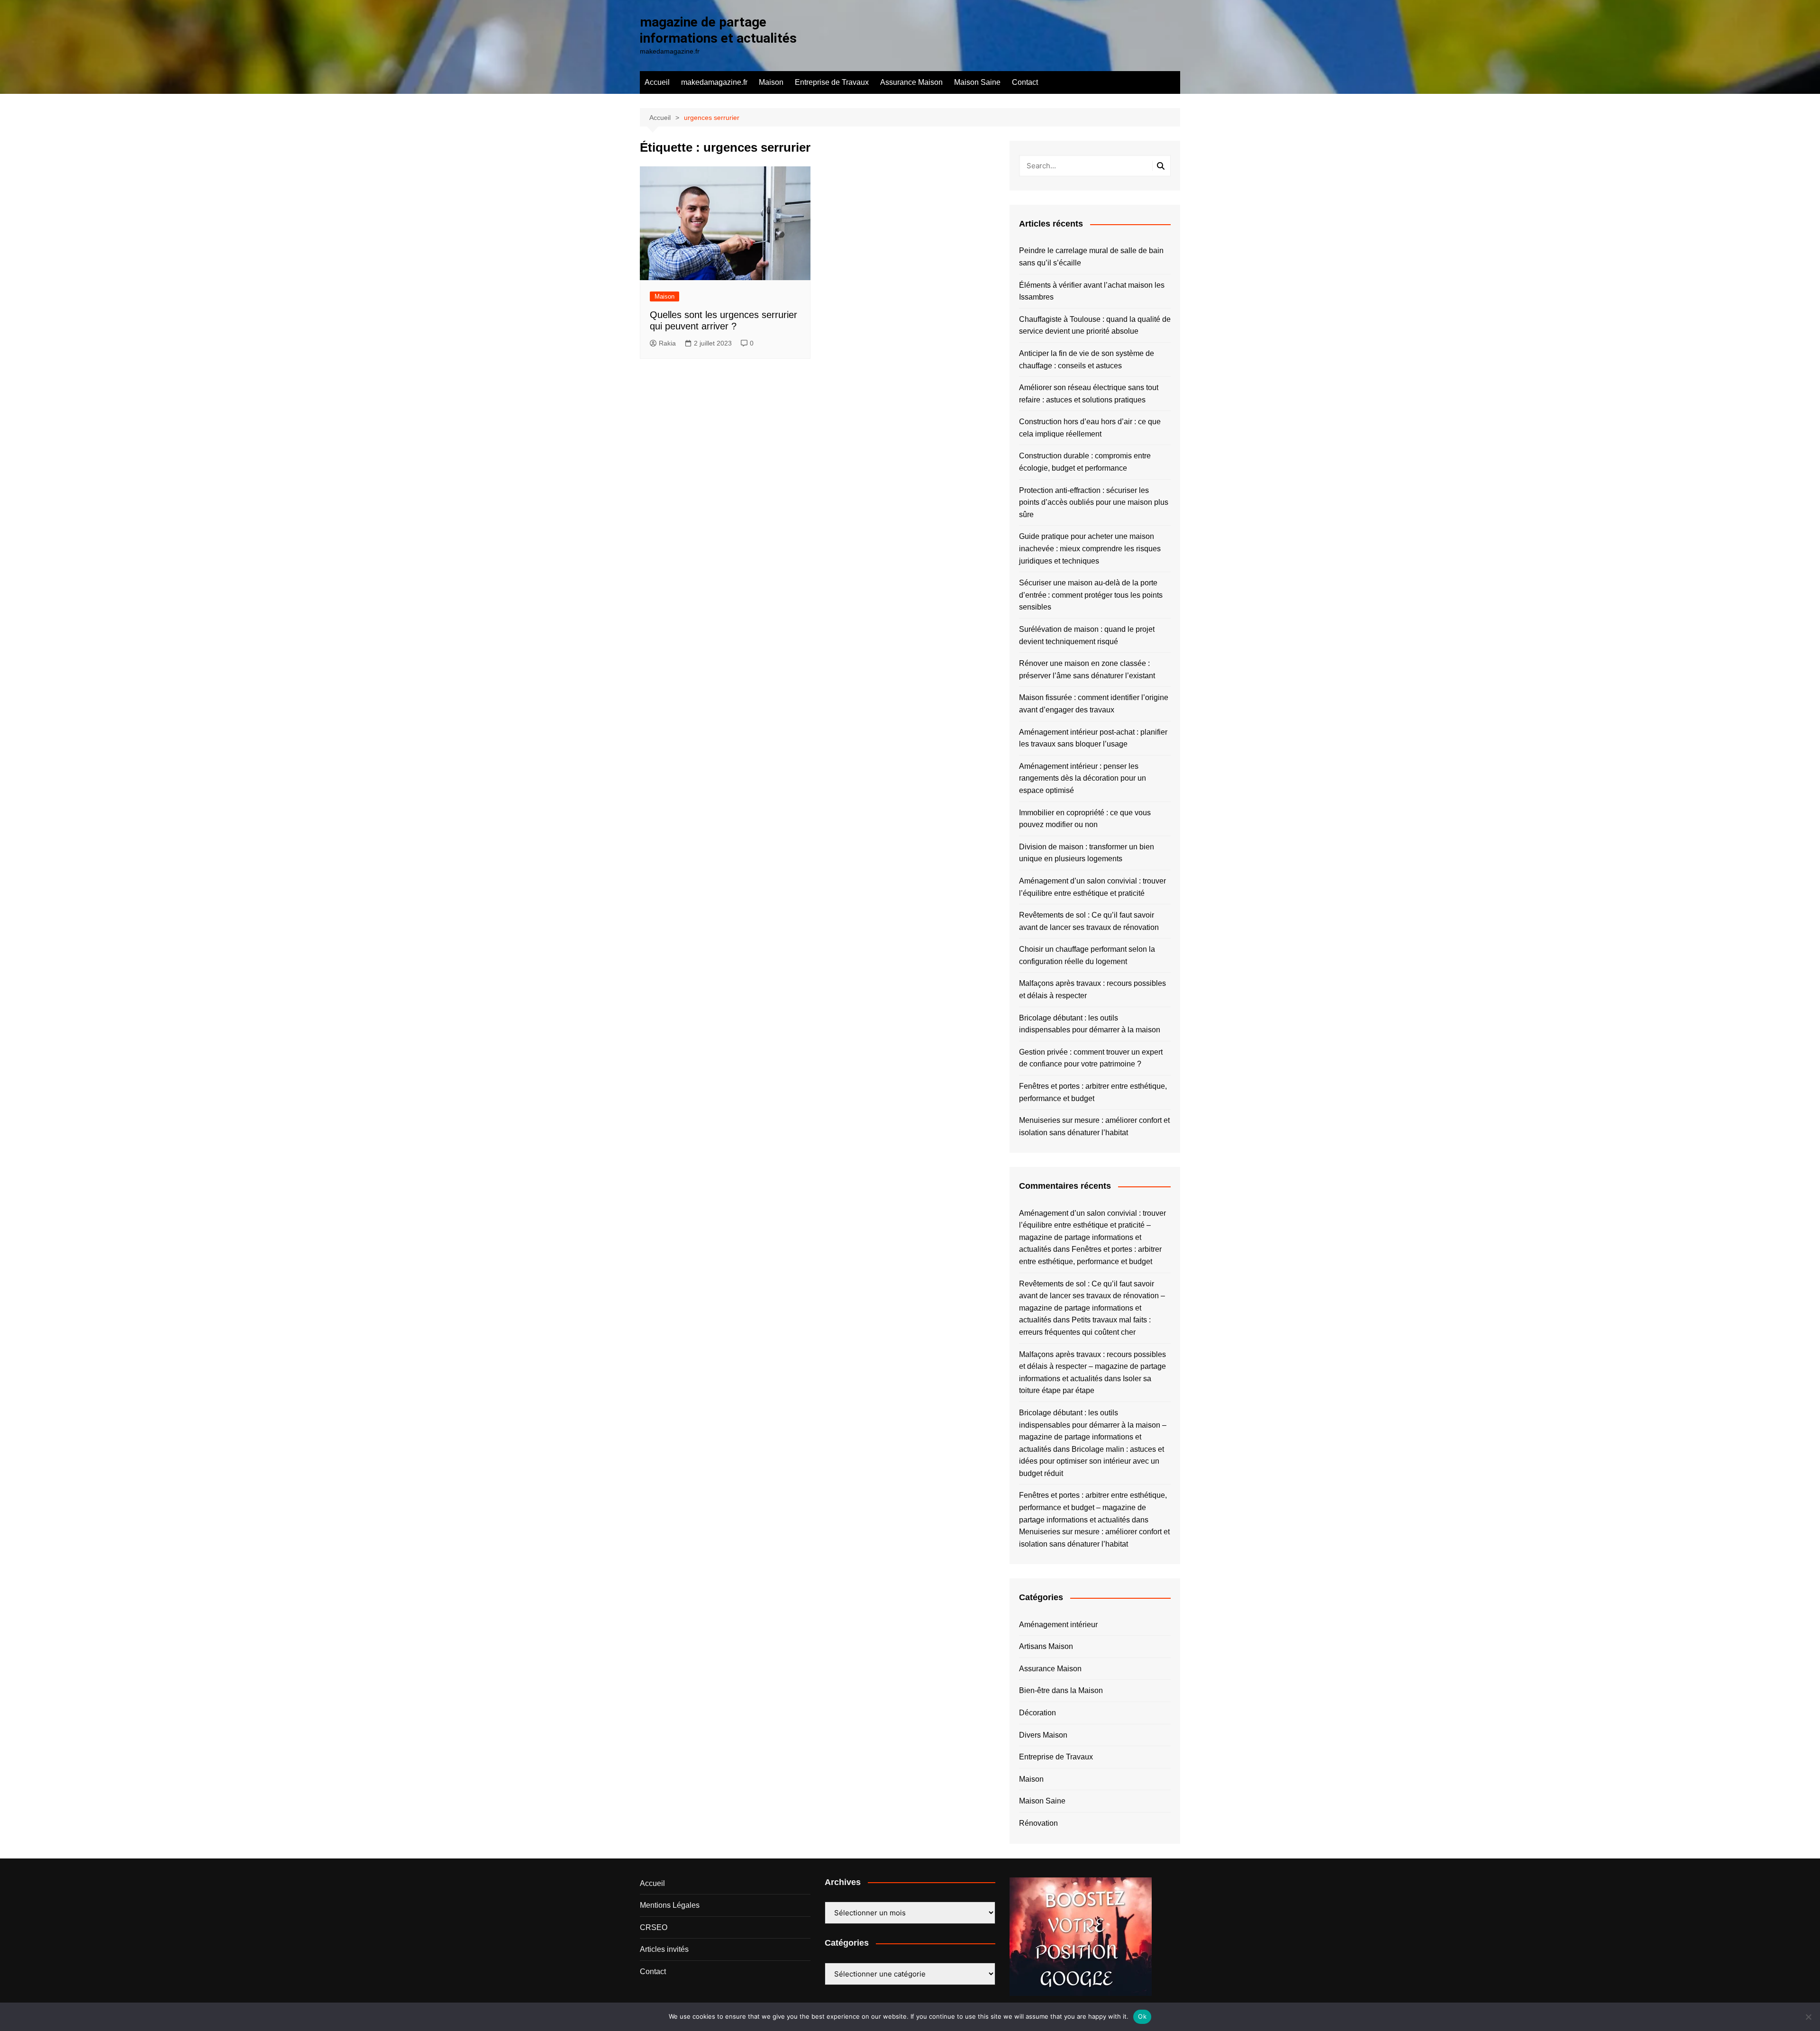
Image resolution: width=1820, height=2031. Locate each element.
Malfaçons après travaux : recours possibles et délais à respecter (1092, 989)
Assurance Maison (911, 82)
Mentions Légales (670, 1905)
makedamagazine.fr (714, 82)
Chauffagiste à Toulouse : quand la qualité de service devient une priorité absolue (1095, 325)
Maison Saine (977, 82)
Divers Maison (1043, 1735)
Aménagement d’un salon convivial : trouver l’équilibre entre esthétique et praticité (1092, 887)
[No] (1808, 2017)
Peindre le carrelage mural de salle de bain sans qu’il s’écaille (1091, 257)
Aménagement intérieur (1058, 1625)
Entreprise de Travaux (832, 82)
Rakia (667, 343)
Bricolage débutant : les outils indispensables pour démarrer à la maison (1090, 1024)
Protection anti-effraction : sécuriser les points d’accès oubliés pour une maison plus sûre (1094, 502)
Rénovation (1038, 1823)
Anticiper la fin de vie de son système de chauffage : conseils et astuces (1087, 360)
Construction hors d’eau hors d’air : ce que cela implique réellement (1090, 428)
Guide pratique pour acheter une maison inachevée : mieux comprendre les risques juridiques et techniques (1090, 548)
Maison (771, 82)
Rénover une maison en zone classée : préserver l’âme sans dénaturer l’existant (1087, 669)
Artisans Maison (1046, 1646)
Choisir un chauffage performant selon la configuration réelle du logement (1087, 955)
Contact (1025, 82)
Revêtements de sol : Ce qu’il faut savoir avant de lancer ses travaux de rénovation (1089, 921)
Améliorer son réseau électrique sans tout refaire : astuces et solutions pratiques (1089, 394)
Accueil (657, 82)
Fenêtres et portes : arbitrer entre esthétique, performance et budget (1093, 1092)
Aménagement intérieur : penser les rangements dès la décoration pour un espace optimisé (1083, 778)
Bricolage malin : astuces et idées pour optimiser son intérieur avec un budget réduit (1092, 1461)
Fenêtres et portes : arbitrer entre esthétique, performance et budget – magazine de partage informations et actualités (1093, 1507)
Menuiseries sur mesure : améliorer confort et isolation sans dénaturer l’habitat (1094, 1126)
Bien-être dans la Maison (1061, 1690)
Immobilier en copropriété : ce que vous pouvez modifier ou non (1085, 819)
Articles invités (664, 1949)
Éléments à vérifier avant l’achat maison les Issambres (1092, 291)
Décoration (1037, 1713)
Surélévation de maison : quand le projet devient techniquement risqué (1087, 635)
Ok (1142, 2016)
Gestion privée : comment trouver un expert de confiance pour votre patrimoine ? (1091, 1058)
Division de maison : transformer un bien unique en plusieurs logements (1087, 853)
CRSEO (654, 1927)
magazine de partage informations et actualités (718, 30)
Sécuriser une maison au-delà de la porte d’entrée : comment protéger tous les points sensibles (1091, 595)
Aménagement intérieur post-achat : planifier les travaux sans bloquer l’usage (1093, 738)
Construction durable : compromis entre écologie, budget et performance (1085, 462)
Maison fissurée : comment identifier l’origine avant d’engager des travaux (1094, 704)
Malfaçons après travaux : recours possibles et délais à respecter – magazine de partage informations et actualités (1092, 1366)
